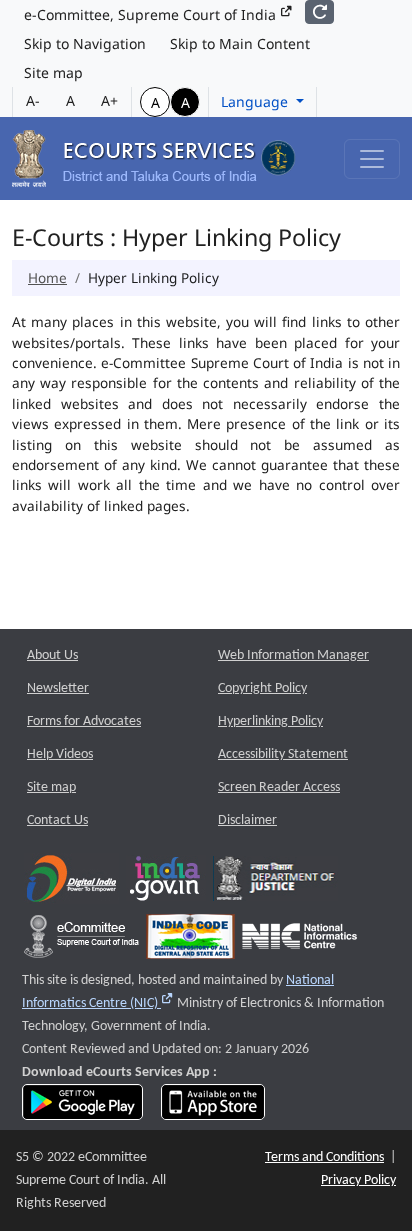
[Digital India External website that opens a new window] (71, 883)
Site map (53, 72)
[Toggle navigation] (372, 159)
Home (47, 277)
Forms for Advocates (84, 721)
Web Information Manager (293, 655)
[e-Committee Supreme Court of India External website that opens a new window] (81, 941)
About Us (52, 655)
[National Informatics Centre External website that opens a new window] (299, 941)
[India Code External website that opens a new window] (190, 941)
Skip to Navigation (85, 43)
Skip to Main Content (240, 43)
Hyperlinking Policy (270, 721)
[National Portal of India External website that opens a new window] (166, 883)
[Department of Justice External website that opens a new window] (275, 883)
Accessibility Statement (283, 754)
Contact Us (57, 820)
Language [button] (256, 101)
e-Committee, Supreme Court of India (152, 14)
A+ (109, 100)
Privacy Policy (358, 1180)
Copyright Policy (262, 688)
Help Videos (60, 754)
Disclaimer (247, 820)
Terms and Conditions (324, 1157)
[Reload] (319, 12)
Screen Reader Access (279, 787)
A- (33, 100)
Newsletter (58, 688)
